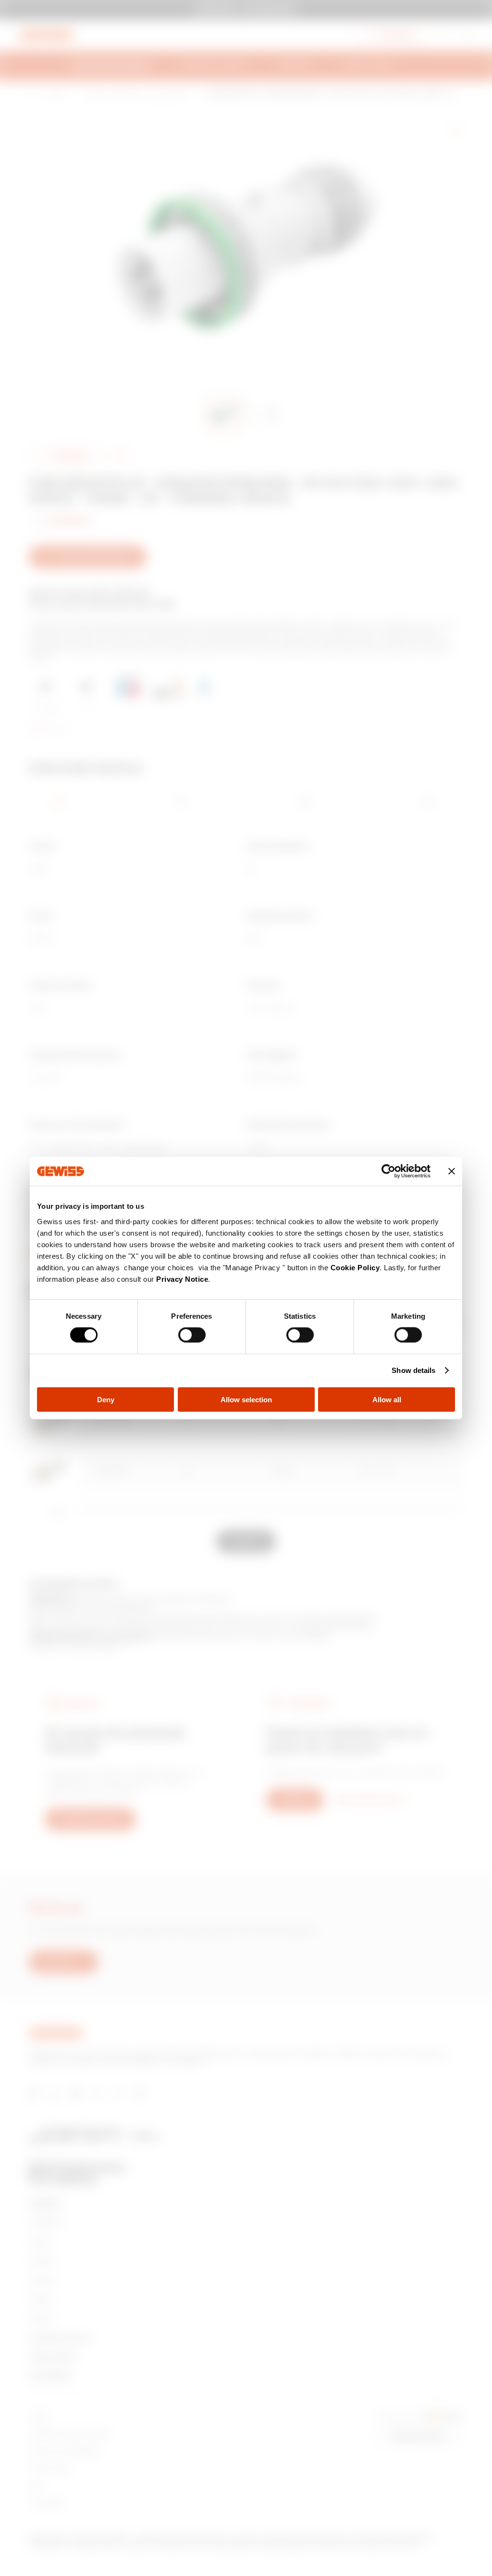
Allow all (387, 1399)
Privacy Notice (182, 1279)
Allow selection (246, 1399)
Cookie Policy (355, 1267)
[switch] (192, 1335)
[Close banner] (452, 1171)
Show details (413, 1370)
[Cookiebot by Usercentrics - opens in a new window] (388, 1171)
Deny (106, 1399)
